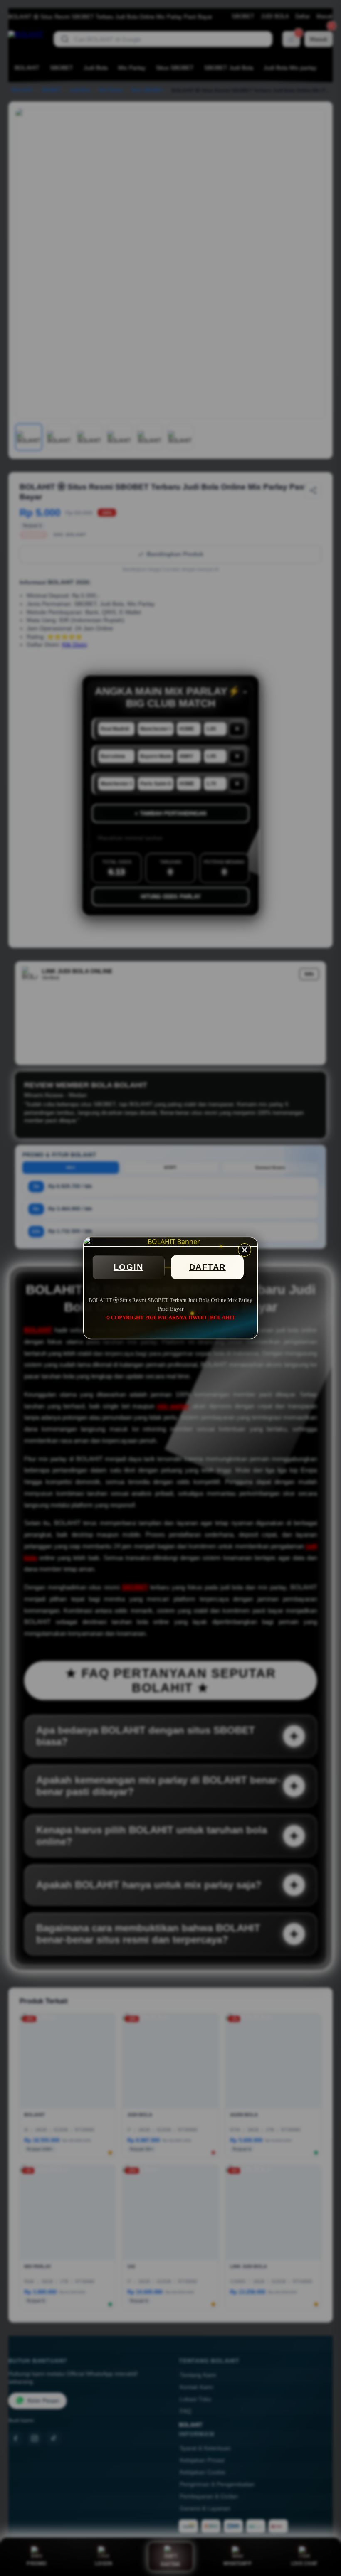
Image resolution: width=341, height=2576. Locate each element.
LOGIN (128, 1267)
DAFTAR (208, 1267)
